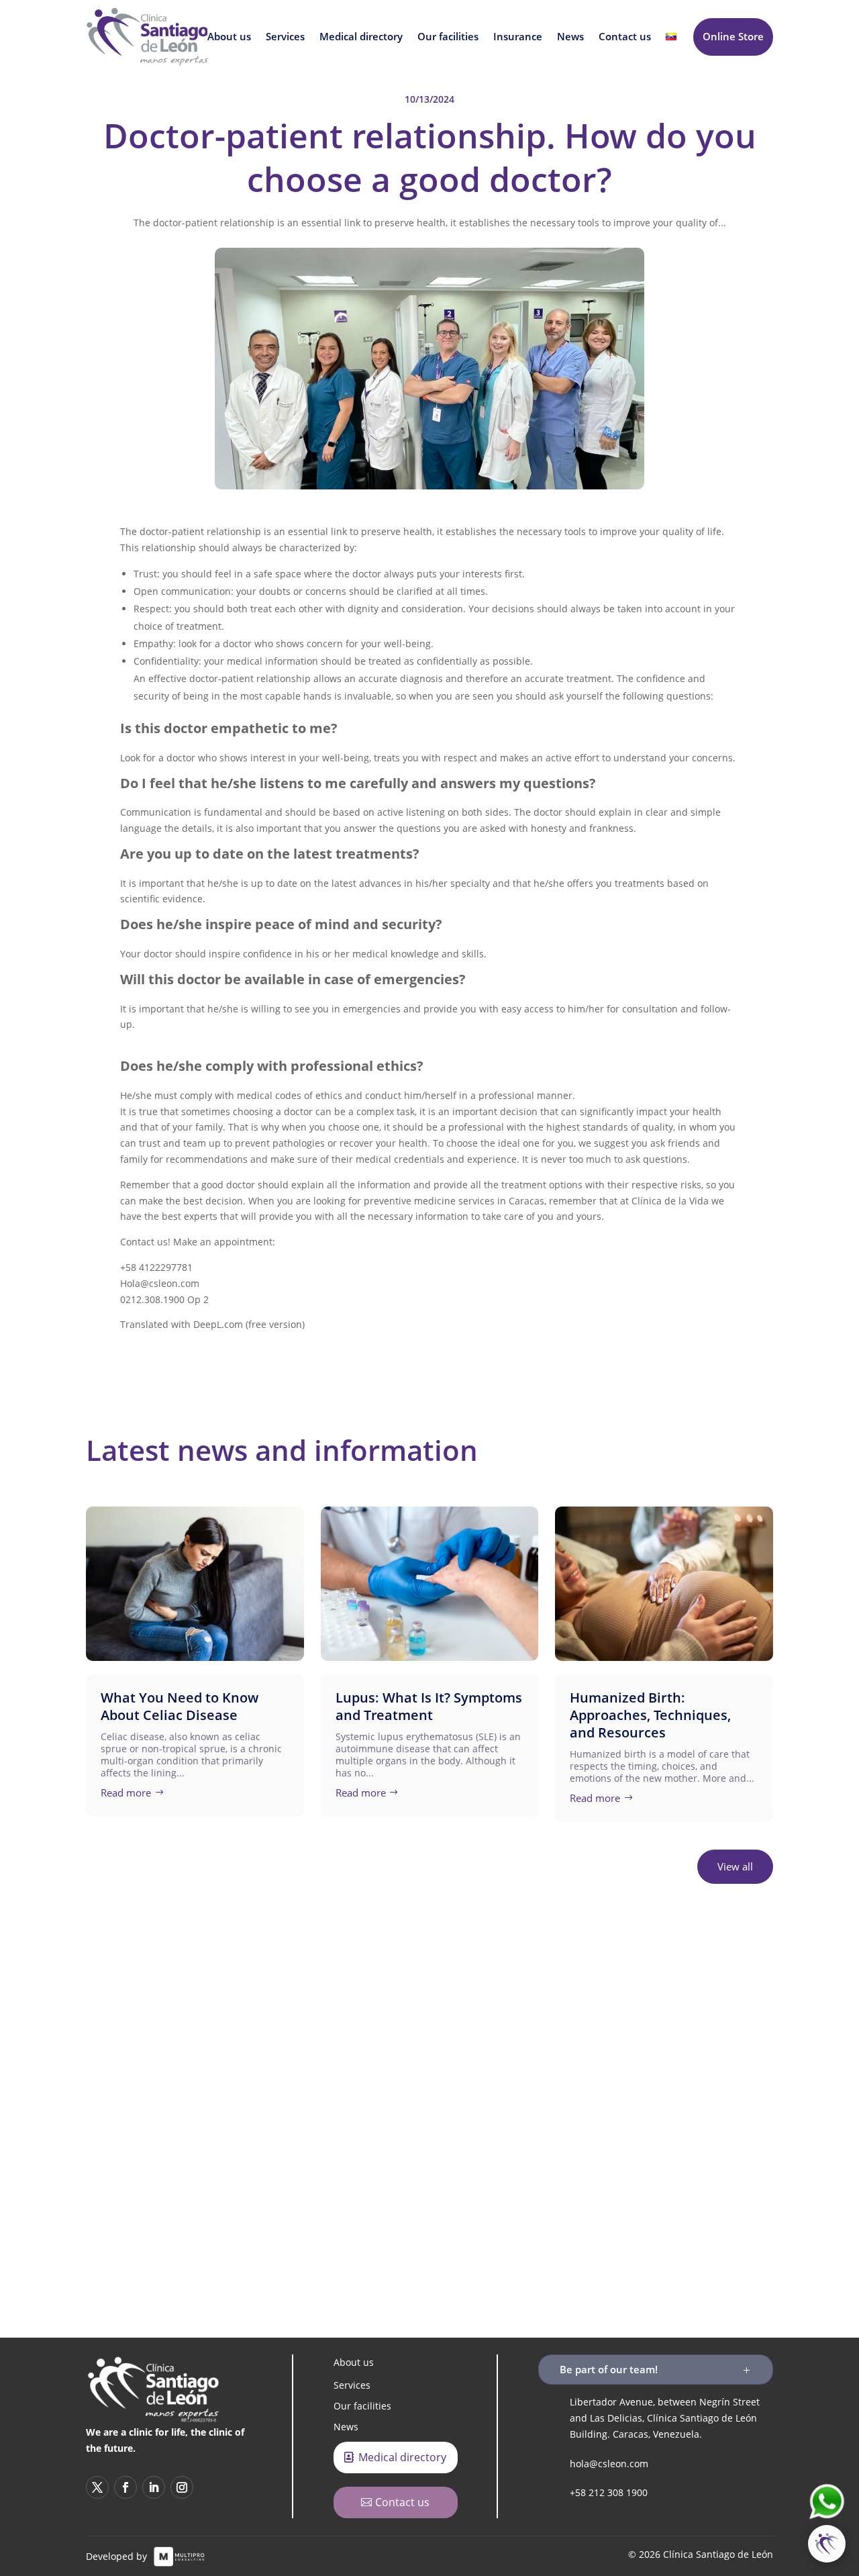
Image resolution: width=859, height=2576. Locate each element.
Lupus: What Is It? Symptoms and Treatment (429, 1706)
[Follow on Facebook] (406, 2183)
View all (735, 1866)
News (570, 37)
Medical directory (361, 37)
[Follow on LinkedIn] (453, 2183)
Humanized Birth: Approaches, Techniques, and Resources (650, 1715)
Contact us (625, 37)
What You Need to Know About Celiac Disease (180, 1706)
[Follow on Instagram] (500, 2183)
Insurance (518, 37)
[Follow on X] (359, 2183)
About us (229, 37)
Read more (126, 1793)
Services (285, 37)
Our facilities (448, 37)
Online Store (733, 36)
